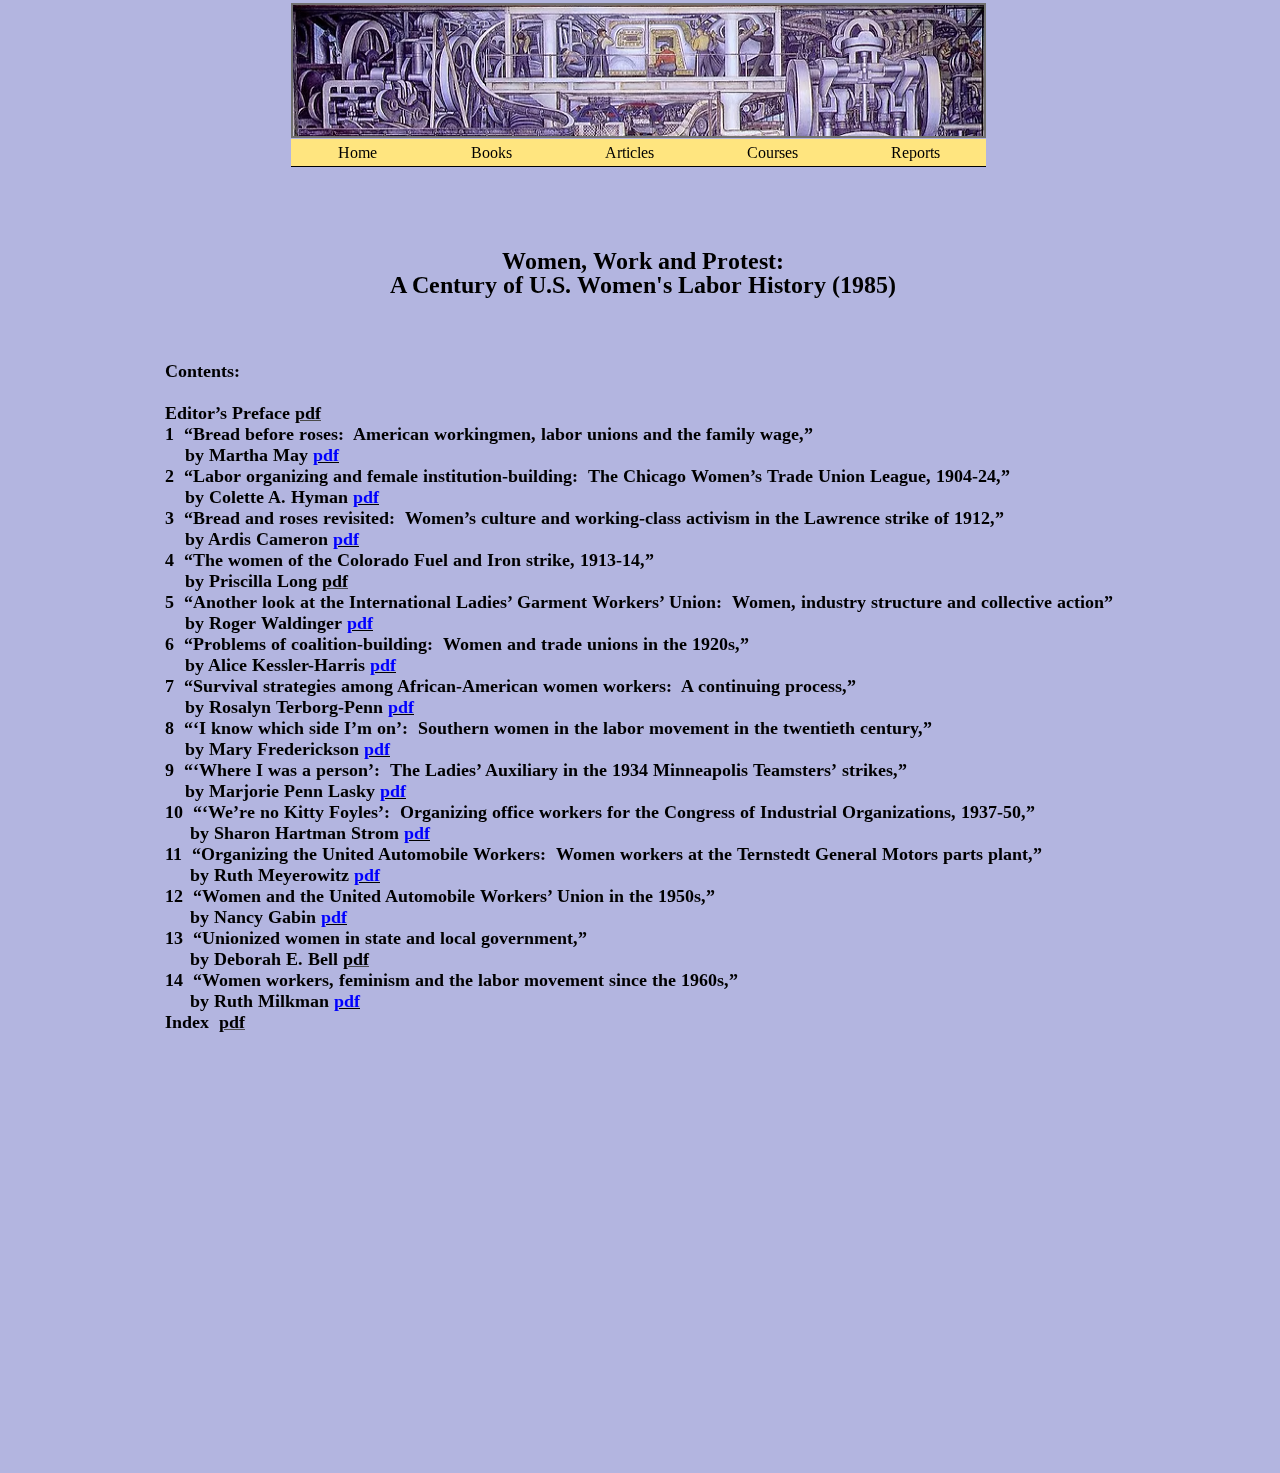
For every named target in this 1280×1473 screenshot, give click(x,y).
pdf (326, 455)
